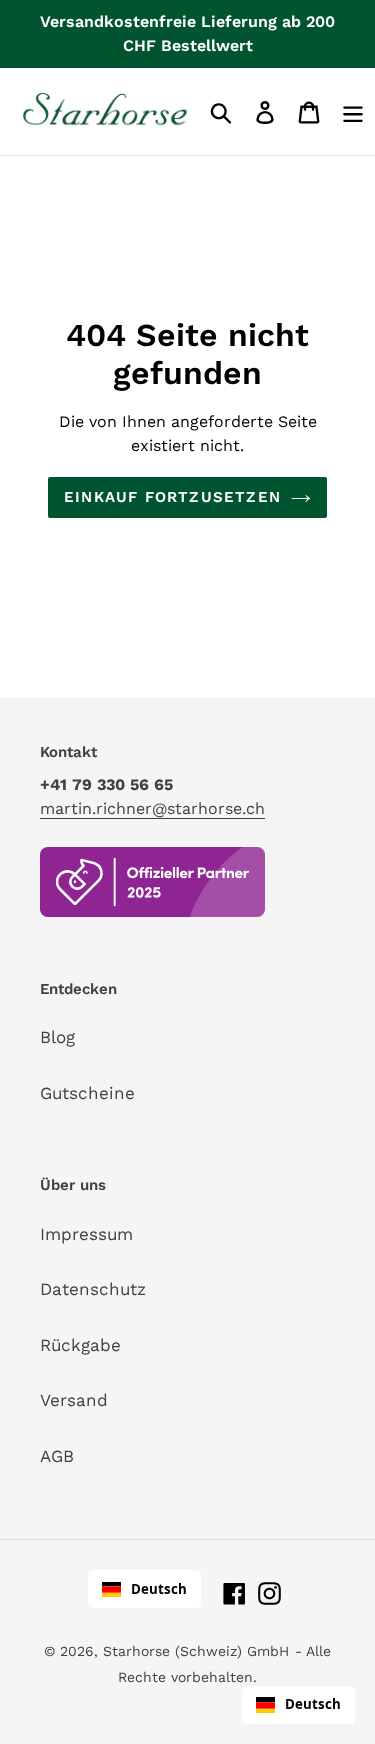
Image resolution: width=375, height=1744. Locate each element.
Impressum (86, 1234)
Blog (57, 1037)
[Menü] (353, 111)
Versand (74, 1400)
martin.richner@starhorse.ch (152, 808)
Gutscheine (87, 1093)
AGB (57, 1456)
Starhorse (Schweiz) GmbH (196, 1651)
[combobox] (144, 1589)
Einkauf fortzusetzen (172, 497)
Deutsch (159, 1589)
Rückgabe (80, 1345)
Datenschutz (93, 1289)
